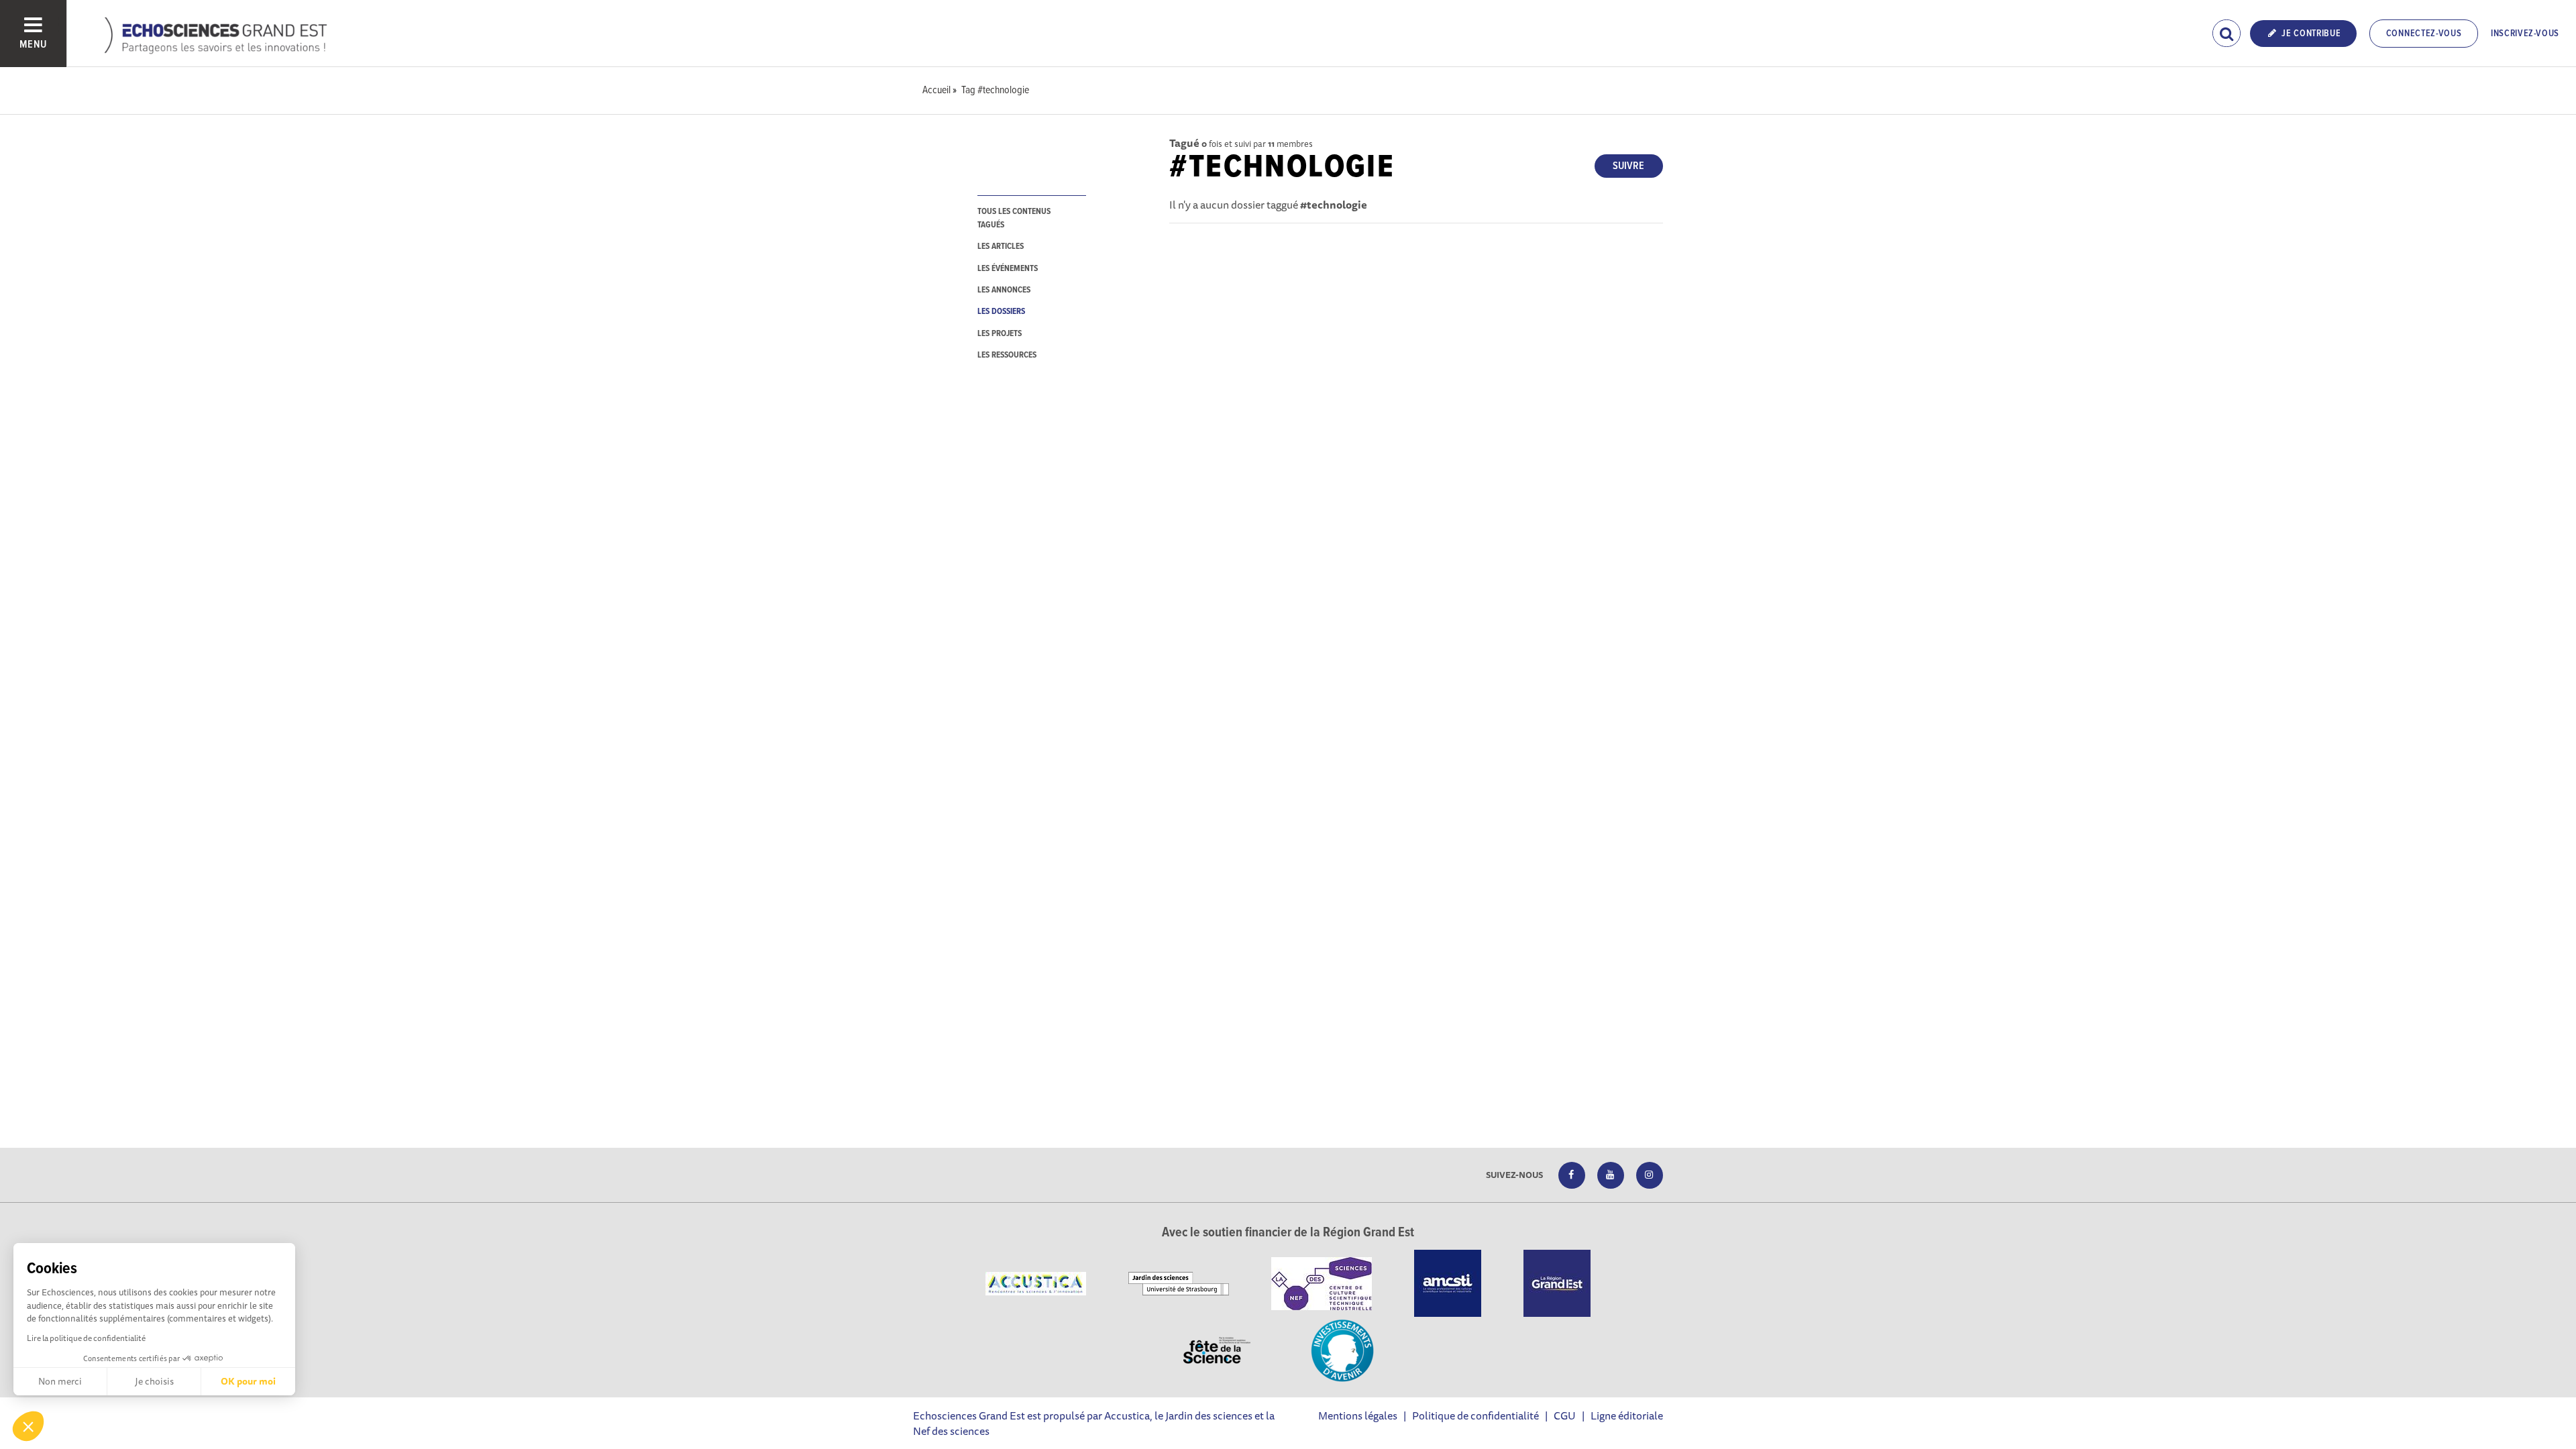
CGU (1565, 1415)
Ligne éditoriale (1627, 1415)
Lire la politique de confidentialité (86, 1338)
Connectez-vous (2424, 34)
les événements (1008, 269)
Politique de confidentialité (1475, 1415)
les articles (1001, 247)
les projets (1000, 334)
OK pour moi (248, 1381)
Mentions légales (1358, 1415)
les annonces (1004, 290)
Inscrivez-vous (2525, 34)
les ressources (1007, 355)
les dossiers (1001, 312)
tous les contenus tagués (1014, 218)
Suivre (1628, 166)
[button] (28, 1426)
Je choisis (154, 1381)
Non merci (60, 1381)
